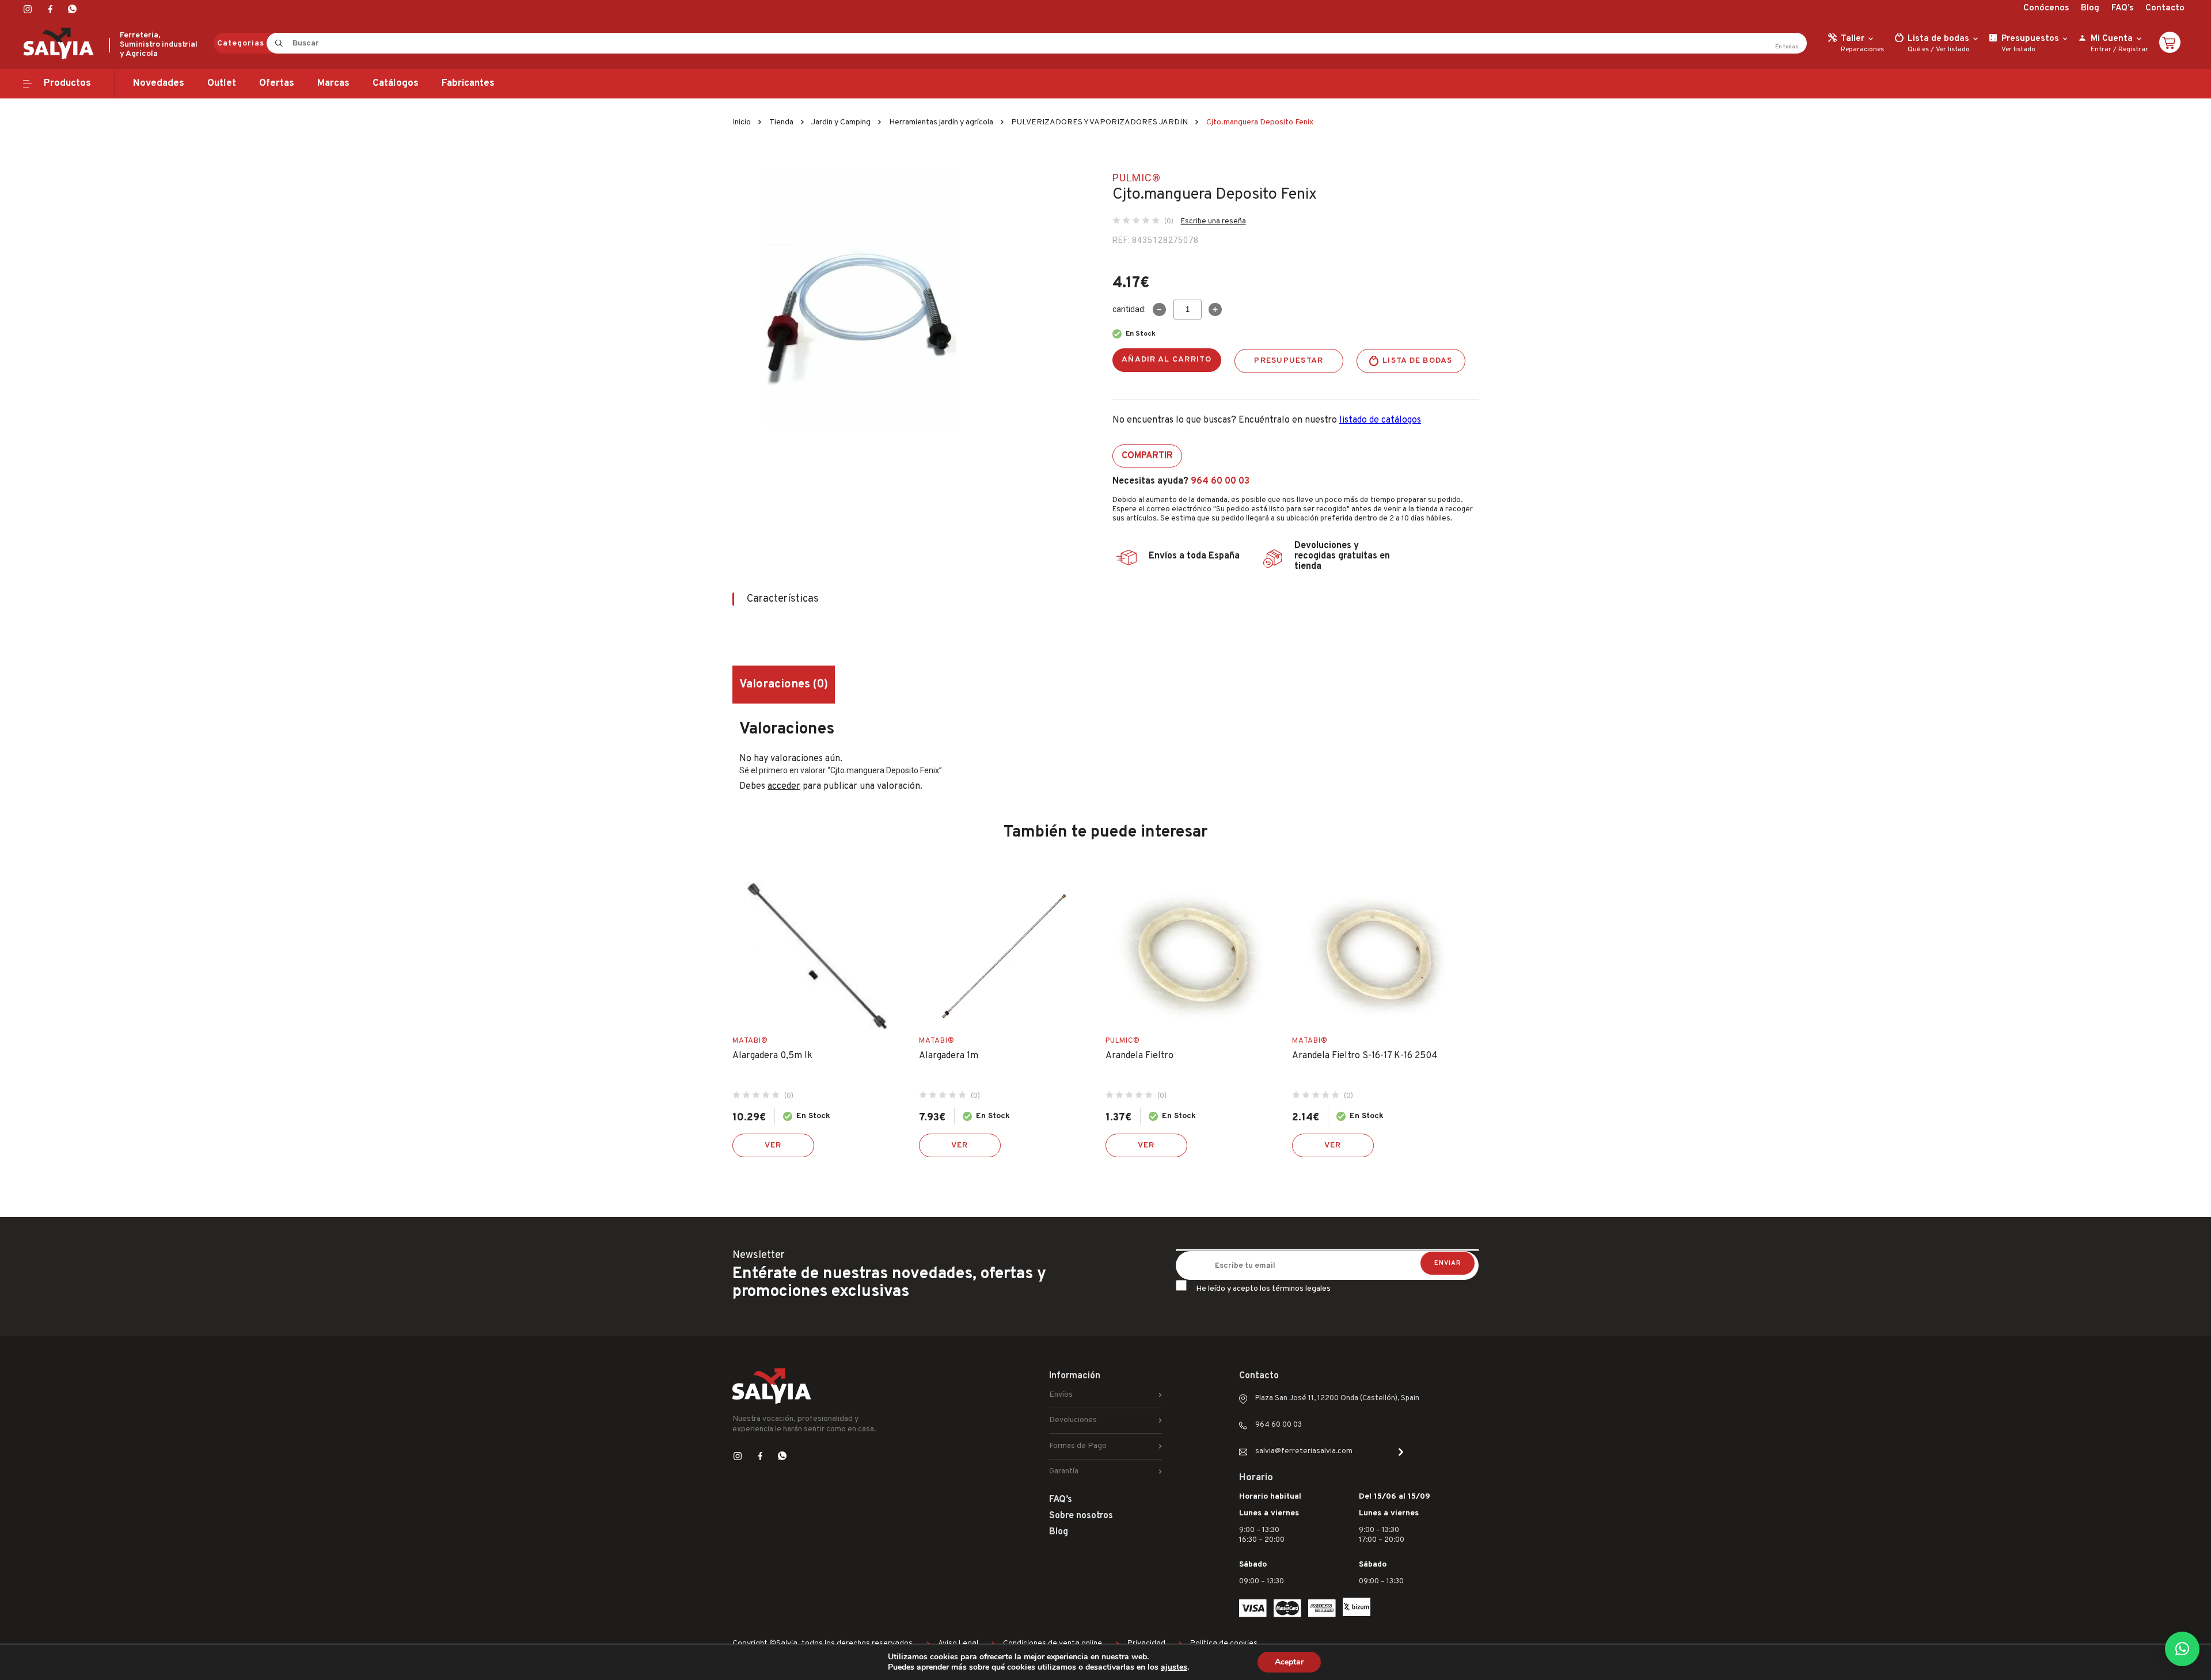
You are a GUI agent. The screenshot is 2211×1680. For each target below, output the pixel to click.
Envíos (1061, 1395)
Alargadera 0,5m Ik (772, 1056)
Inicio (742, 122)
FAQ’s (2122, 8)
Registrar (2133, 50)
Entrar (2101, 50)
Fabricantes (468, 83)
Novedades (159, 83)
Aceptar (1289, 1662)
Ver (773, 1145)
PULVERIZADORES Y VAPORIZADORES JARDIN (1099, 122)
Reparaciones (1862, 50)
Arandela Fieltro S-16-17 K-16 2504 (1365, 1056)
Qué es (1918, 50)
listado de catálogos (1380, 420)
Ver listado (1953, 50)
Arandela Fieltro (1139, 1056)
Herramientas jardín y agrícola (941, 122)
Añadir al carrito (1167, 360)
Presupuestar (1289, 361)
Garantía (1064, 1471)
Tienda (781, 122)
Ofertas (277, 83)
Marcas (333, 83)
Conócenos (2046, 8)
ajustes (1174, 1667)
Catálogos (396, 83)
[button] (2182, 1649)
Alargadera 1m (949, 1056)
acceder (784, 786)
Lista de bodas (1418, 361)
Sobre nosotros (1081, 1516)
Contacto (2165, 8)
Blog (2090, 8)
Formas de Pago (1078, 1446)
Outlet (222, 83)
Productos (67, 83)
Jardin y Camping (841, 122)
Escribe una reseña (1213, 222)
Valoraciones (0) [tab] (784, 685)
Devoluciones (1073, 1420)
